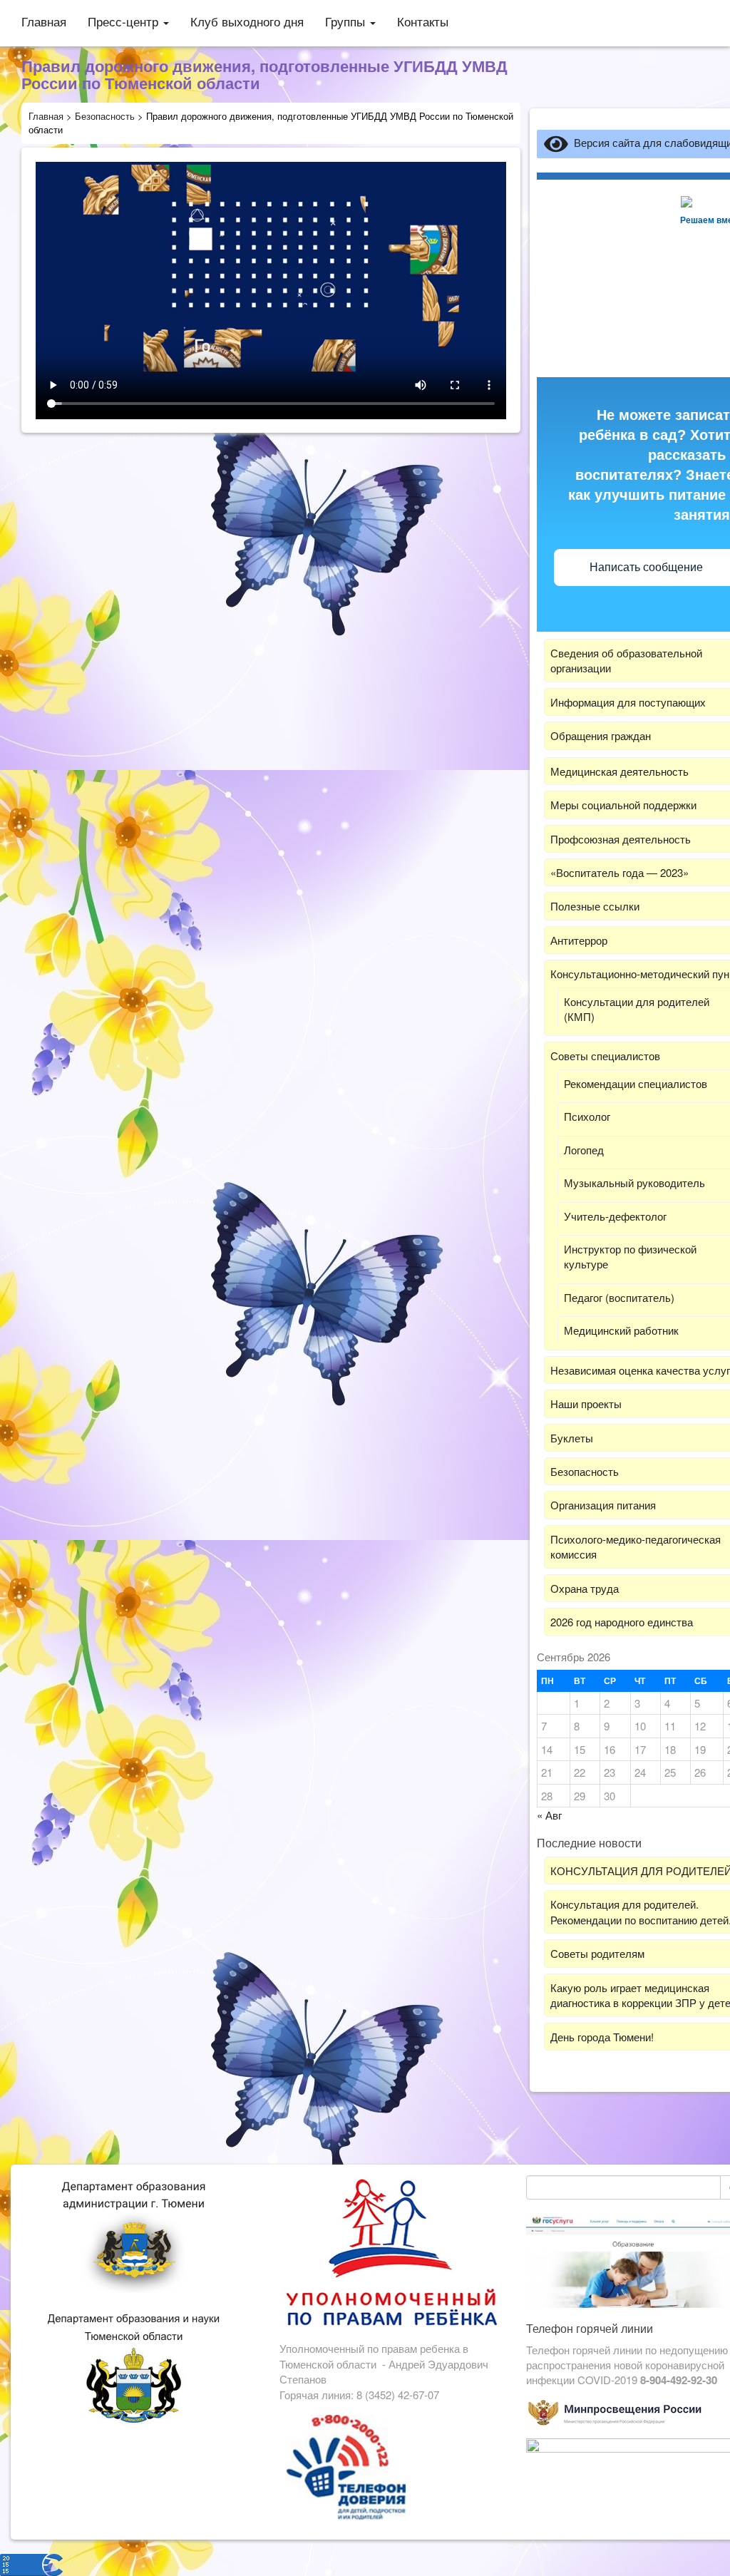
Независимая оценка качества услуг (640, 1370)
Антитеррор (579, 940)
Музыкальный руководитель (634, 1182)
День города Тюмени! (602, 2037)
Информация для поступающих (628, 702)
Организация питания (603, 1505)
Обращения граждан (601, 735)
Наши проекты (586, 1404)
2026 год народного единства (622, 1622)
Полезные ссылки (595, 906)
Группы (347, 21)
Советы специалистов (605, 1056)
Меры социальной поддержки (623, 805)
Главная (44, 21)
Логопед (584, 1150)
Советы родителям (597, 1953)
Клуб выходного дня (247, 21)
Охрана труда (585, 1588)
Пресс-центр (125, 21)
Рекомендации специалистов (636, 1083)
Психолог (587, 1116)
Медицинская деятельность (620, 771)
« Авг (549, 1815)
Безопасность (585, 1471)
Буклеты (572, 1438)
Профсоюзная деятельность (621, 839)
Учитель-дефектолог (615, 1216)
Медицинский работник (621, 1330)
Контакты (423, 21)
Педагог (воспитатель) (619, 1297)
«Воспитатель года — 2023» (620, 872)
